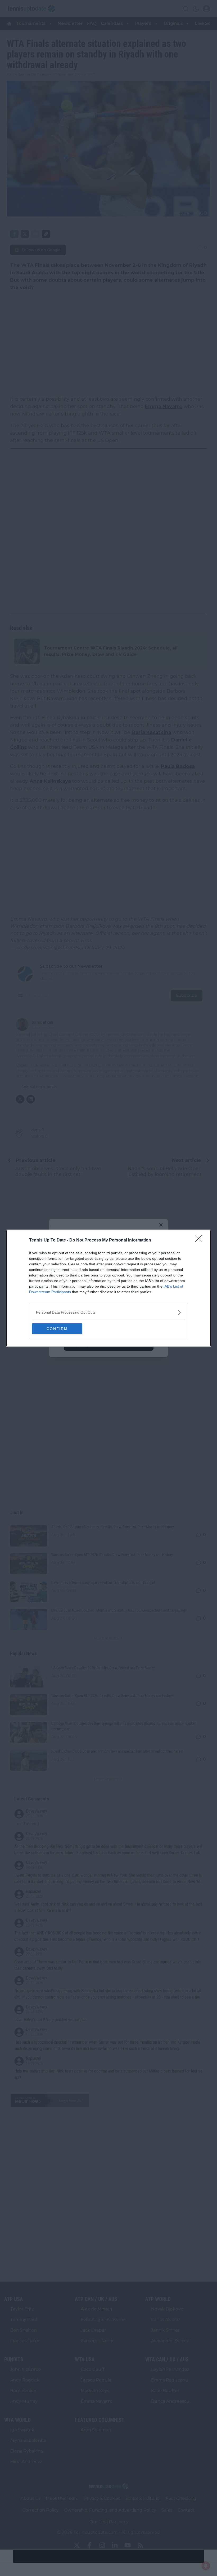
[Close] (200, 1240)
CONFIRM (57, 1329)
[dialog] (108, 1288)
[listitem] (108, 1312)
